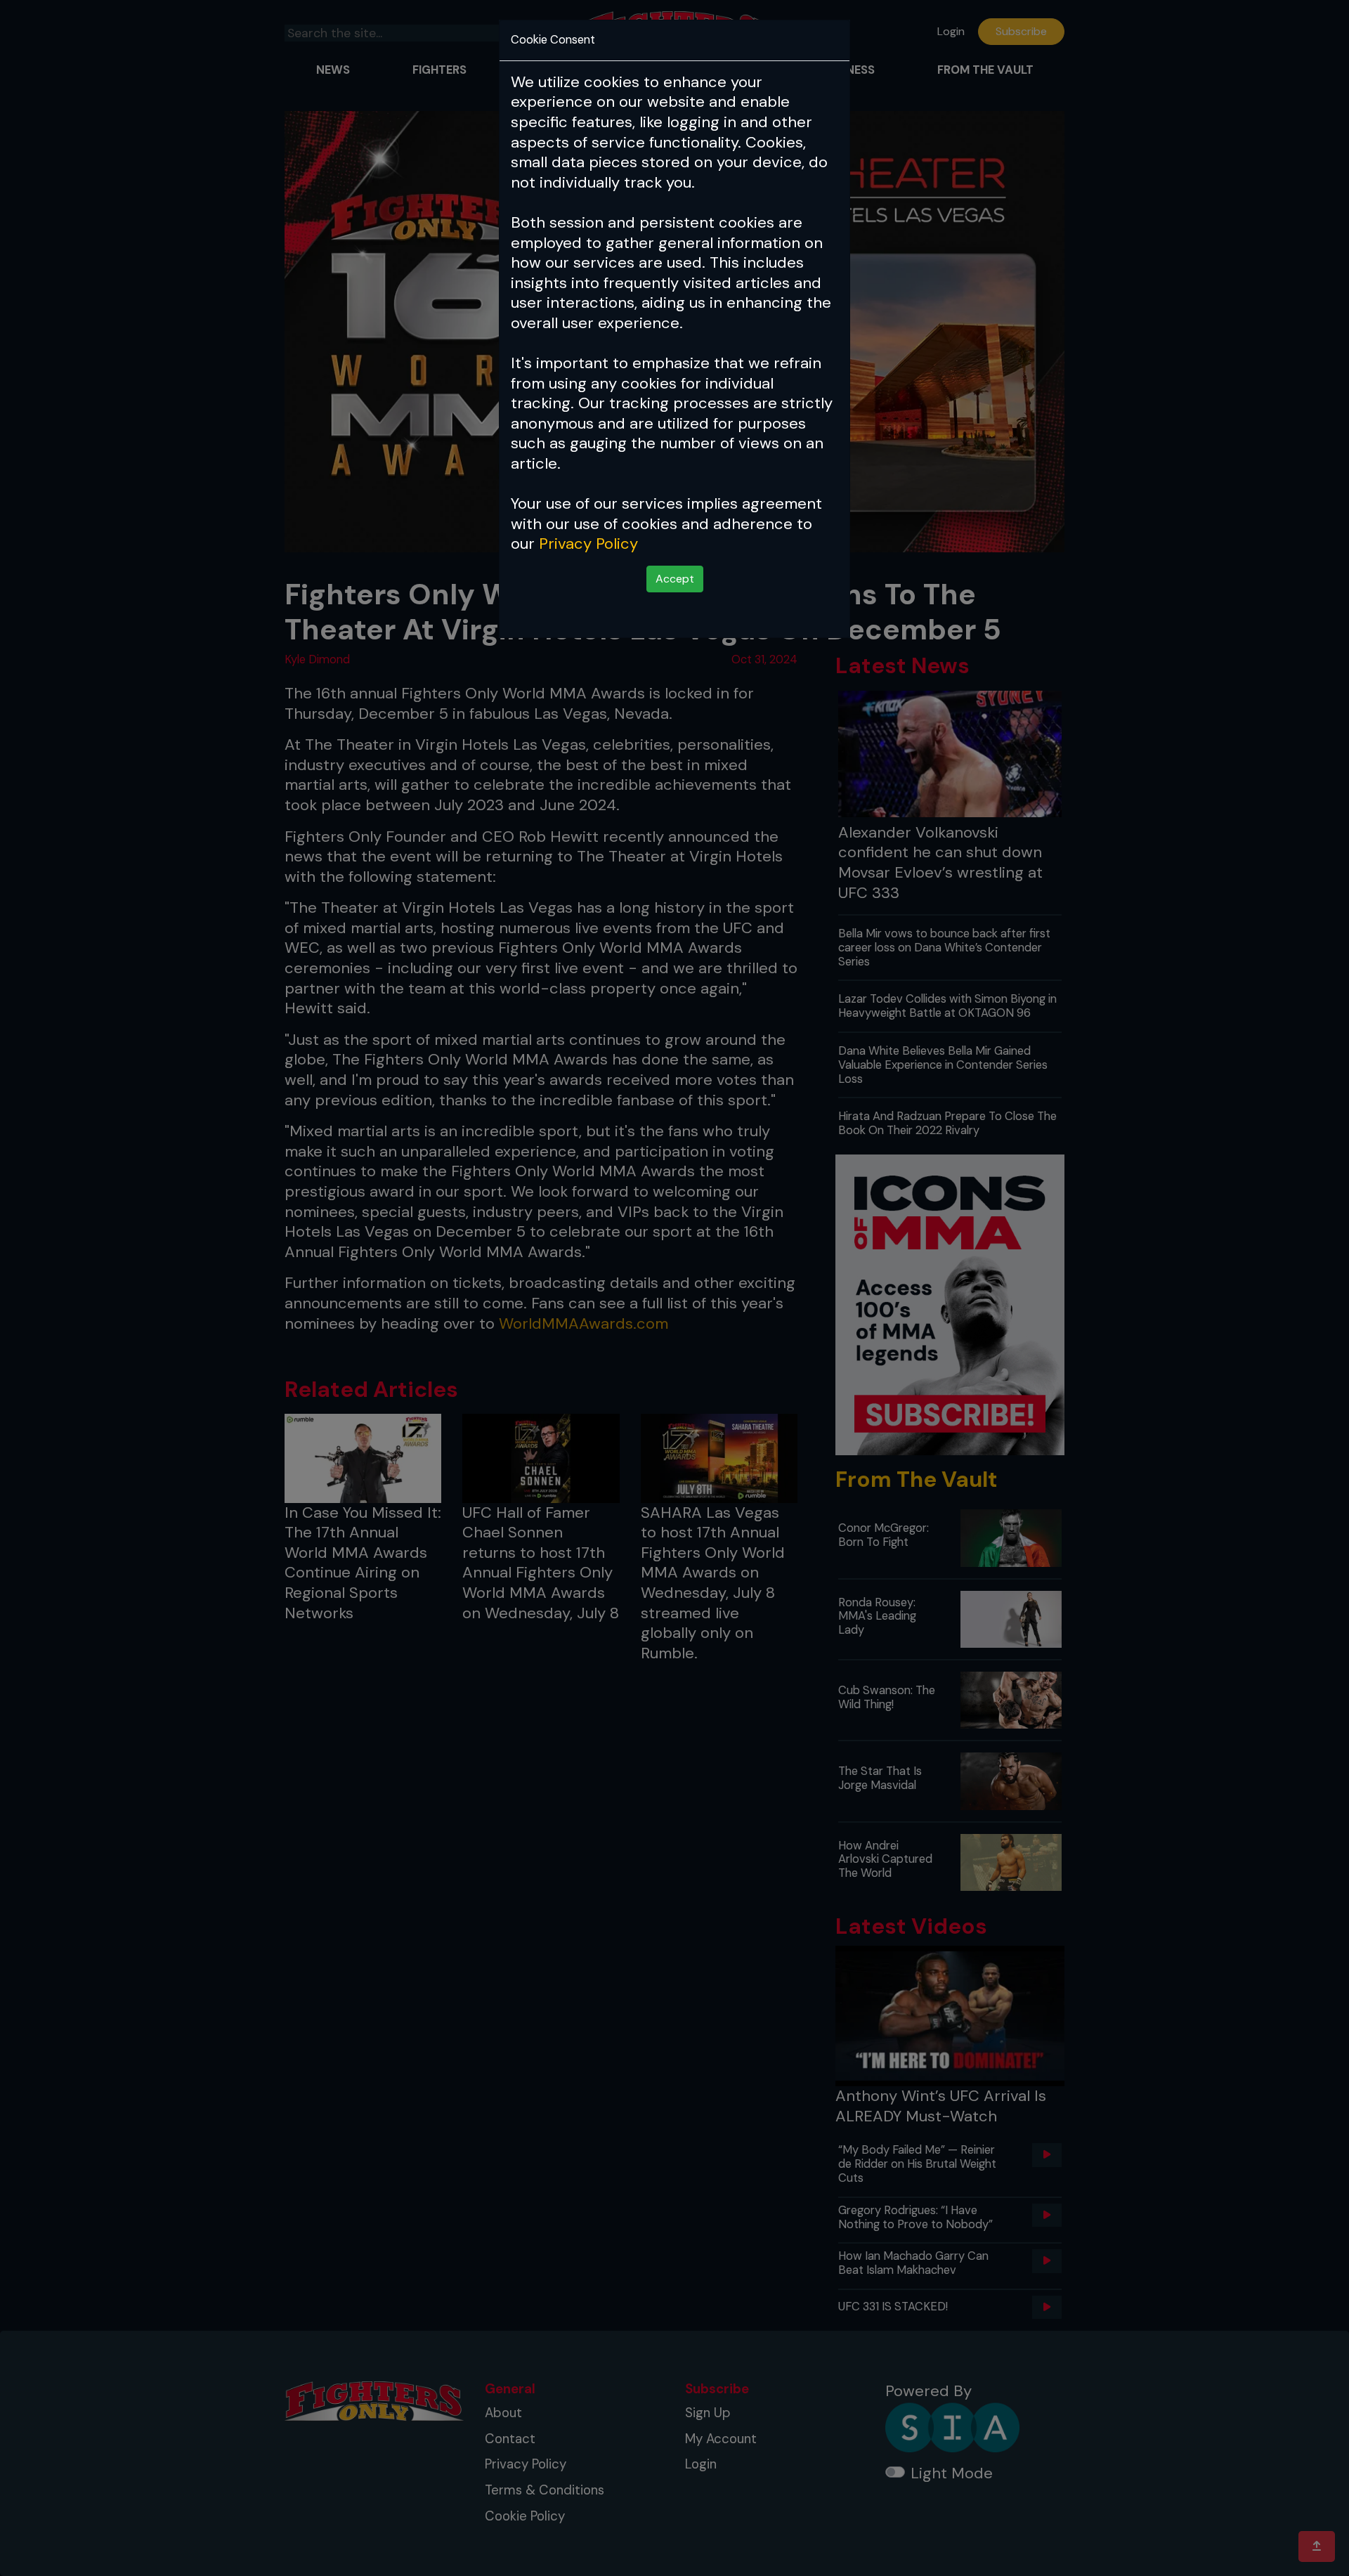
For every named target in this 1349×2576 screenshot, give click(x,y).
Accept (675, 579)
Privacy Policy (588, 544)
